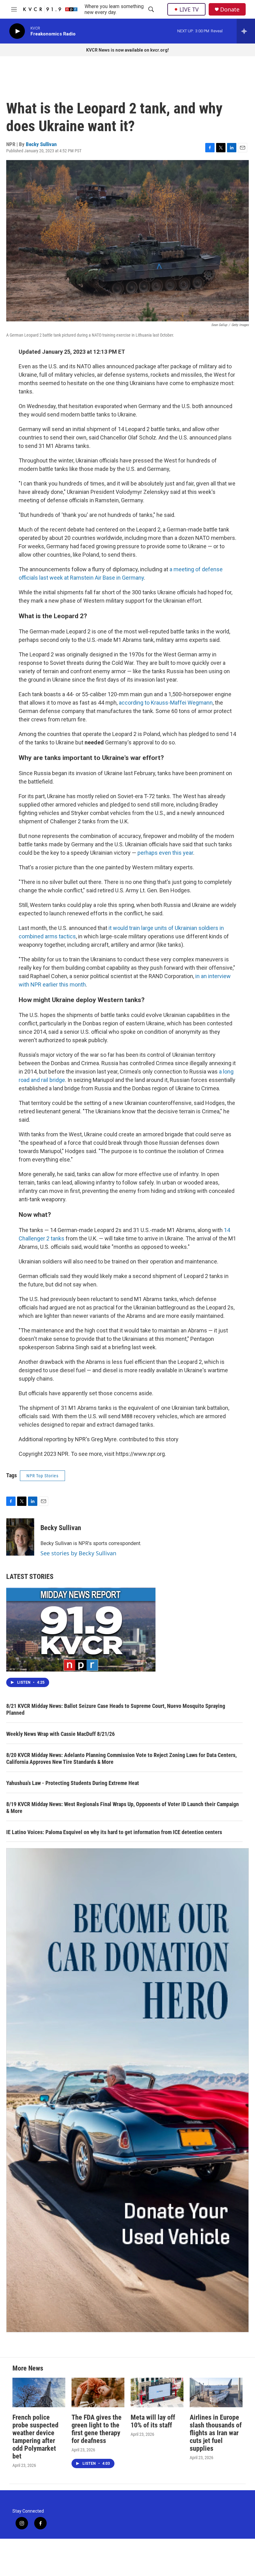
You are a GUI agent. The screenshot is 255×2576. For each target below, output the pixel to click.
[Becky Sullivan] (20, 1537)
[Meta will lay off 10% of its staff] (157, 2392)
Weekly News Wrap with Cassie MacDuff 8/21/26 (60, 1734)
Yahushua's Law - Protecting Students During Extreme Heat (73, 1783)
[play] (17, 31)
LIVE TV (189, 9)
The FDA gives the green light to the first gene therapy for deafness (97, 2429)
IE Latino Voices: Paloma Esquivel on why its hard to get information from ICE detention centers (114, 1832)
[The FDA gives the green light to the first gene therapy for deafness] (98, 2392)
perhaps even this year (165, 853)
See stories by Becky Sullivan (78, 1553)
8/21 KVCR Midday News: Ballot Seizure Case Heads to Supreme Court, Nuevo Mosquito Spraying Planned (116, 1709)
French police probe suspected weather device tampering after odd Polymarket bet (35, 2437)
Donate (230, 9)
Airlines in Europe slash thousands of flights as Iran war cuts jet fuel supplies (216, 2433)
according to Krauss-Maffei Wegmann (166, 703)
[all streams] (246, 31)
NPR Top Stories (42, 1476)
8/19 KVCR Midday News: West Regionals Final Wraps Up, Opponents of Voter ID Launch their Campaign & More (123, 1808)
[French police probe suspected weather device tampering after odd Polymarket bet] (39, 2392)
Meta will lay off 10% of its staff (153, 2421)
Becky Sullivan (41, 144)
